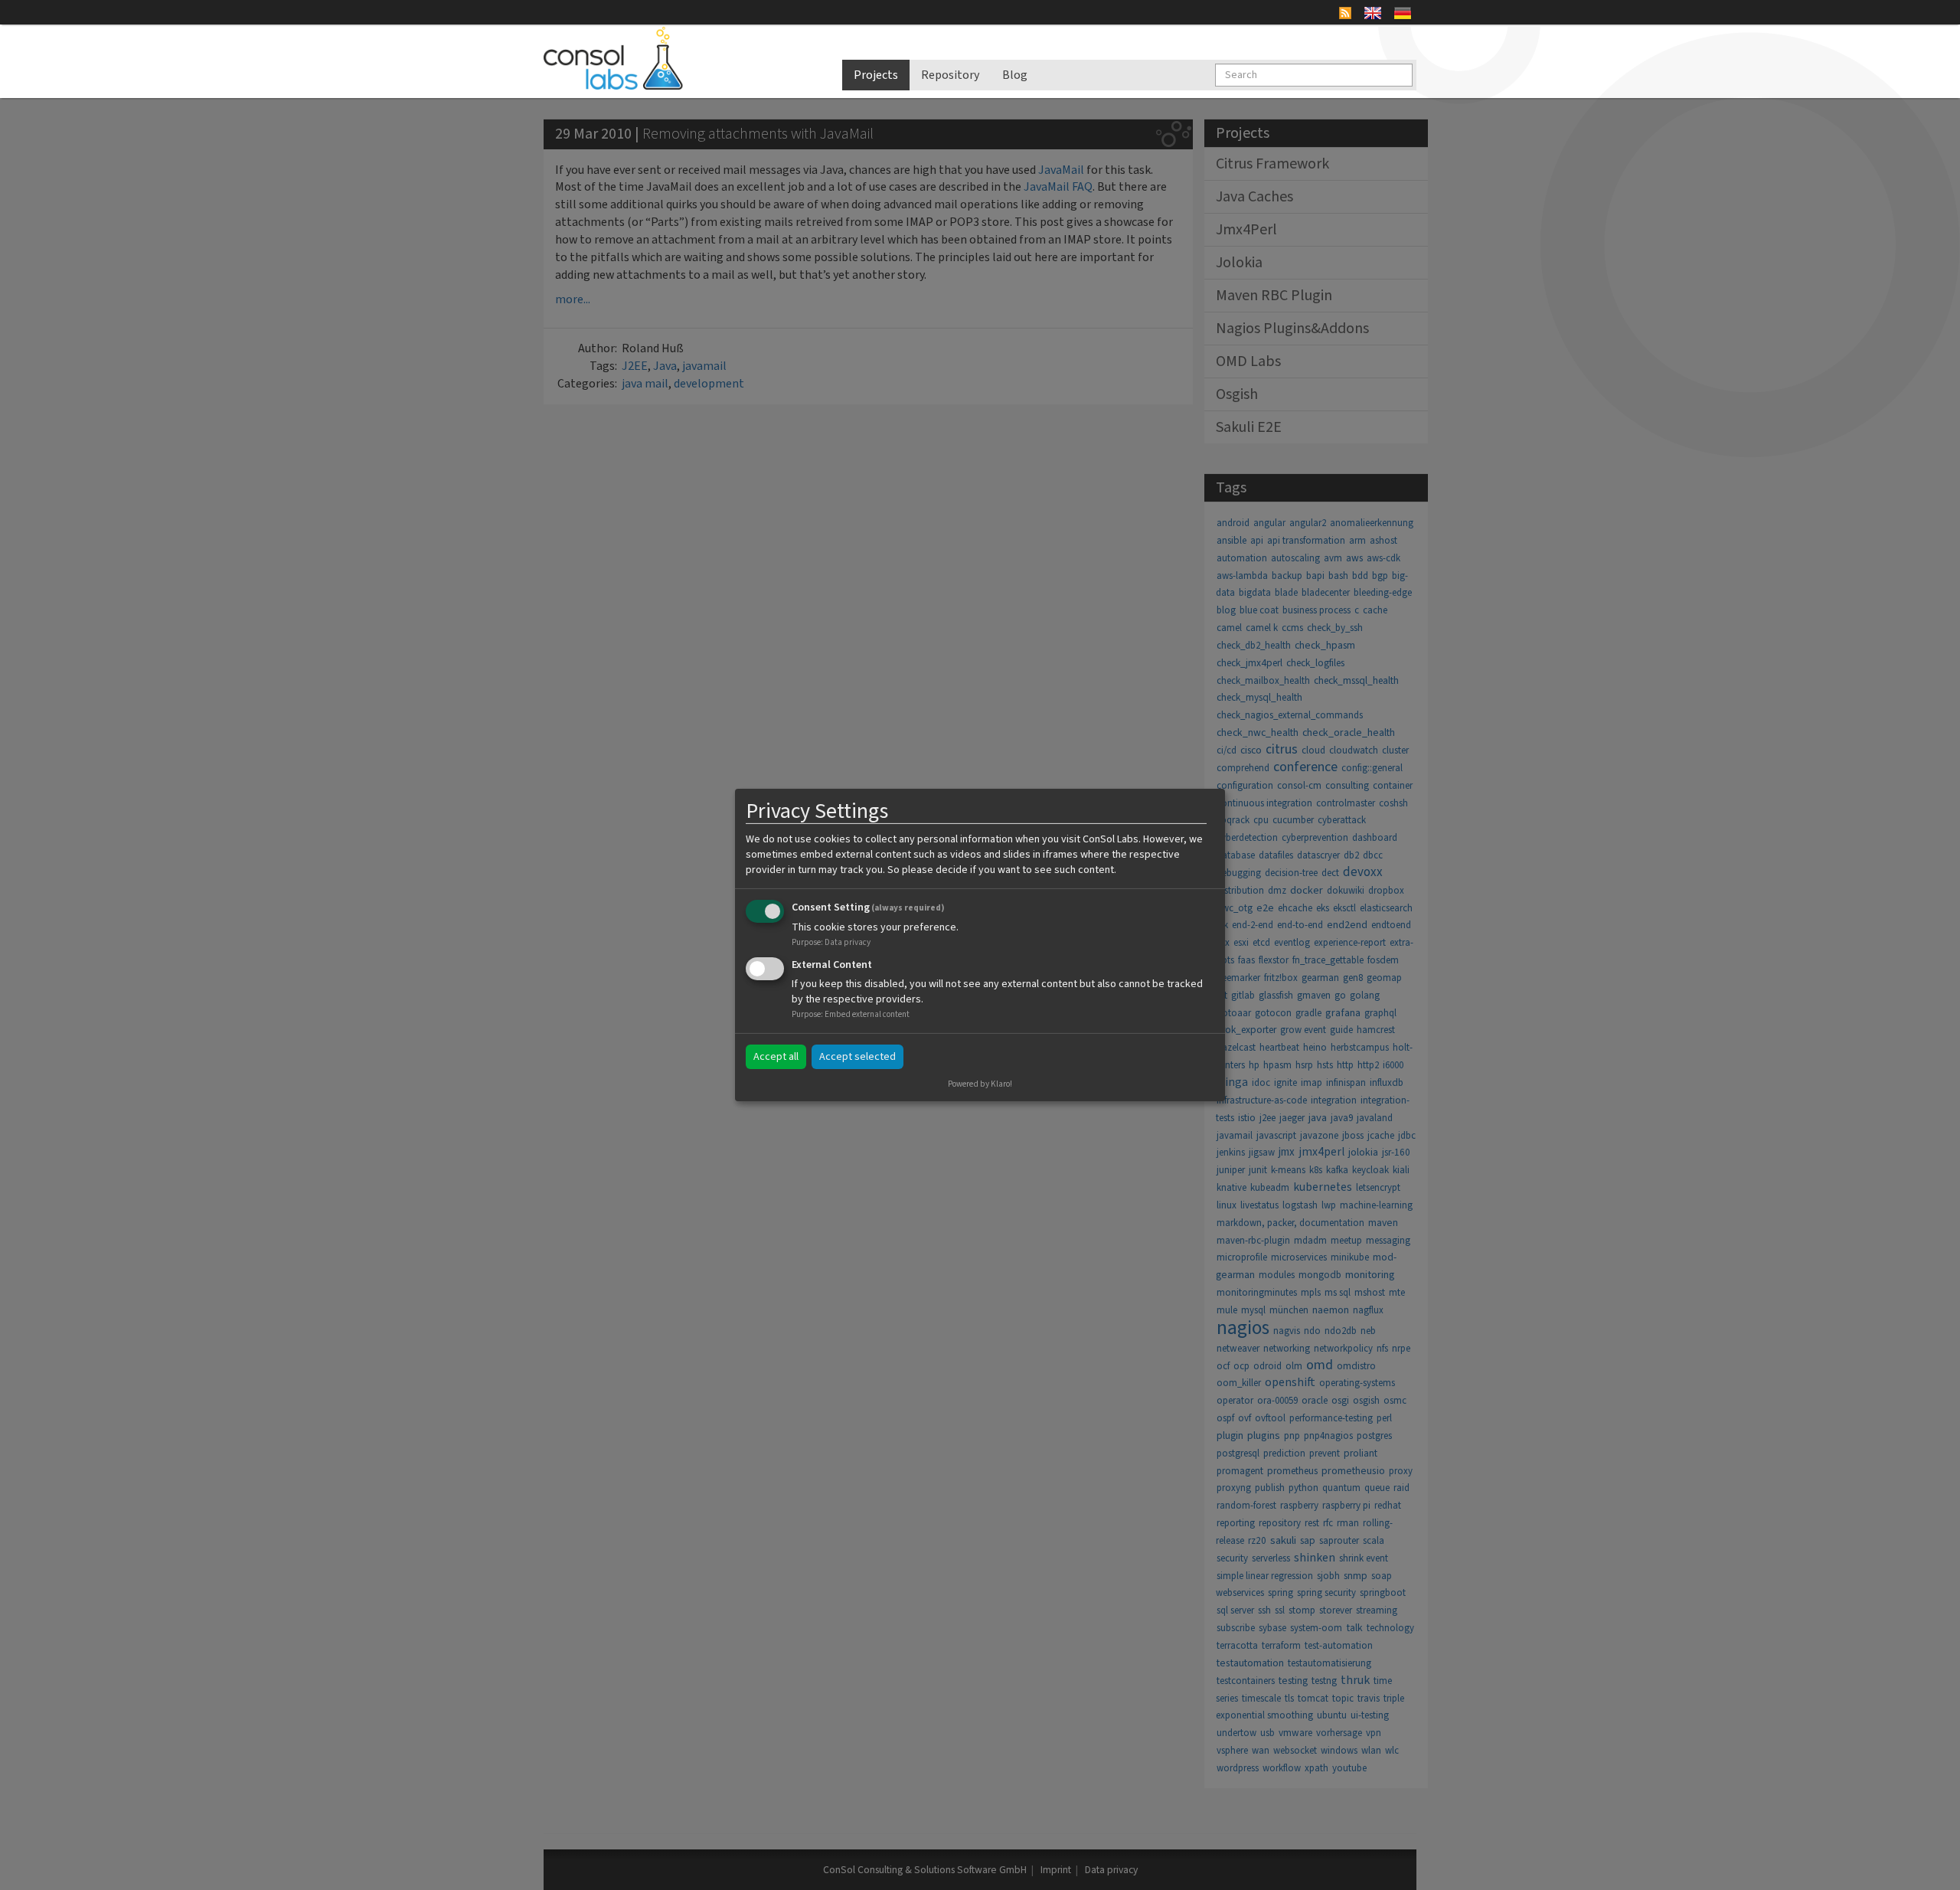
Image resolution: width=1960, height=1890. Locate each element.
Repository (950, 75)
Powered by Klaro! (980, 1084)
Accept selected (857, 1057)
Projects (876, 75)
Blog (1015, 75)
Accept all (776, 1057)
